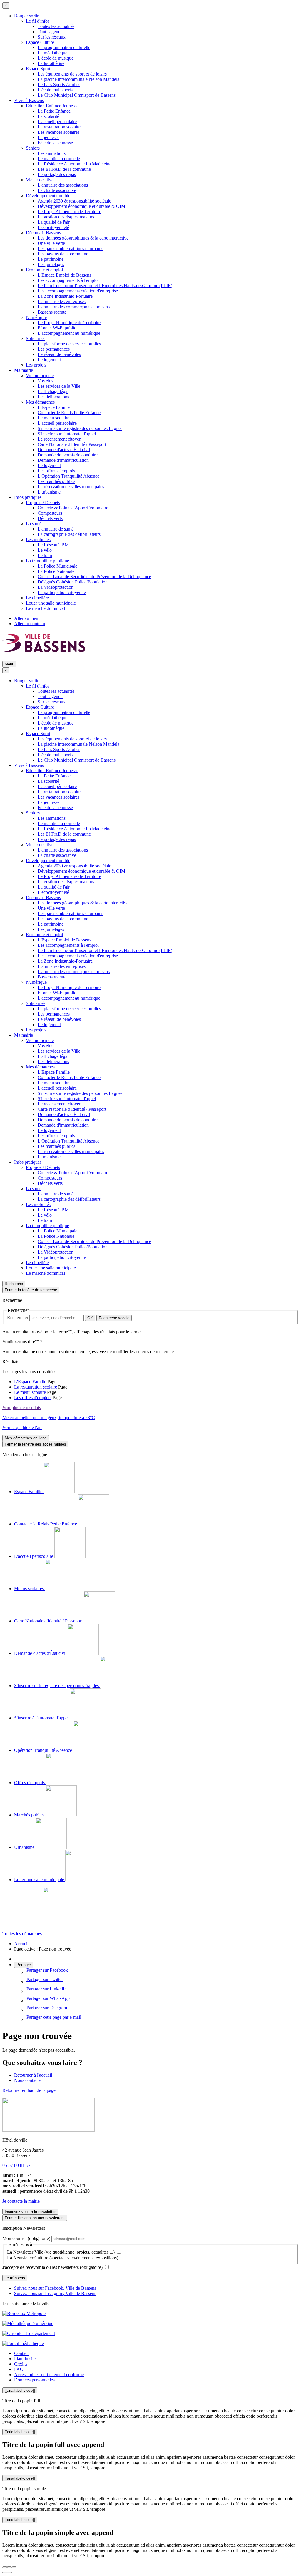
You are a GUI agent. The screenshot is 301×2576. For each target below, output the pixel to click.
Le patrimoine (51, 259)
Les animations (52, 153)
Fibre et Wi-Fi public (57, 328)
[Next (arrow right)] (9, 2572)
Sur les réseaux (52, 37)
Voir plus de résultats (22, 1407)
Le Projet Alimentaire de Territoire (69, 211)
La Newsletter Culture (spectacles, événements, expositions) (63, 2258)
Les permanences (54, 349)
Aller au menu (27, 618)
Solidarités (36, 338)
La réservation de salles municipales (71, 487)
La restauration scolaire (59, 127)
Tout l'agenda (50, 32)
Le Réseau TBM (53, 545)
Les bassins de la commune (63, 254)
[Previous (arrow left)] (5, 2572)
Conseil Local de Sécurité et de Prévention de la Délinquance (94, 577)
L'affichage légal (53, 391)
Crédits (21, 2364)
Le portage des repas (57, 174)
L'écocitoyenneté (53, 227)
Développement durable (48, 196)
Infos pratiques (28, 497)
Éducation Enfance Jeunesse (52, 106)
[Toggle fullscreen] (9, 2567)
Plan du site (25, 2359)
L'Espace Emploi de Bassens (64, 275)
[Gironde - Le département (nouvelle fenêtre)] (29, 2333)
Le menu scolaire (53, 418)
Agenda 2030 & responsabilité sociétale (74, 201)
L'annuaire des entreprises (62, 301)
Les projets (36, 365)
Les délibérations (53, 397)
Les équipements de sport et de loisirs (72, 74)
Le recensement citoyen (60, 439)
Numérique (36, 317)
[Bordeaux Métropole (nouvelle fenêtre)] (24, 2313)
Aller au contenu (30, 624)
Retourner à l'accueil (33, 2075)
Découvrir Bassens (43, 233)
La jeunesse (49, 137)
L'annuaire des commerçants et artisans (74, 307)
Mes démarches (40, 402)
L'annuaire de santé (56, 529)
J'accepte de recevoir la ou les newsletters (52, 2267)
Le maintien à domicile (59, 159)
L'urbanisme (49, 492)
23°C (49, 1417)
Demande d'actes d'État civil (64, 450)
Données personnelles (34, 2380)
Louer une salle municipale (51, 603)
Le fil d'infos (38, 21)
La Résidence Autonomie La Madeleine (75, 164)
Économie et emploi (44, 270)
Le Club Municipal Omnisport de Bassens (77, 95)
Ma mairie (24, 370)
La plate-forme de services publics (69, 344)
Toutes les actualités (56, 26)
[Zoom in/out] (14, 2567)
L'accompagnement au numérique (69, 333)
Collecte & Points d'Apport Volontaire (73, 508)
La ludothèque (51, 63)
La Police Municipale (57, 566)
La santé (34, 524)
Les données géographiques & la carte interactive (83, 238)
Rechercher (18, 1318)
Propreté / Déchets (43, 502)
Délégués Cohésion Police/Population (73, 582)
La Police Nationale (56, 571)
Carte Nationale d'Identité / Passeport (72, 444)
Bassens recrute (52, 312)
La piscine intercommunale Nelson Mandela (78, 79)
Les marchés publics (56, 481)
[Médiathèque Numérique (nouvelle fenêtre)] (28, 2323)
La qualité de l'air (54, 222)
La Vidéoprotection (56, 587)
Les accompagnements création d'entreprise (78, 291)
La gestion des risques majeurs (66, 217)
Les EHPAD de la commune (64, 169)
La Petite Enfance (54, 111)
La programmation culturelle (64, 47)
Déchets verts (50, 518)
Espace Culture (40, 42)
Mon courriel (26, 2238)
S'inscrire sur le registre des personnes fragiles (80, 428)
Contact (21, 2353)
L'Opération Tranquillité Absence (68, 476)
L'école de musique (56, 58)
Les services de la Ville (59, 386)
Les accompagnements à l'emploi (68, 280)
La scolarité (48, 116)
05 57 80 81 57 (16, 2165)
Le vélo (45, 550)
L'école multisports (55, 90)
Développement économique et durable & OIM (81, 206)
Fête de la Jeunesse (55, 143)
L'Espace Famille (54, 407)
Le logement (49, 360)
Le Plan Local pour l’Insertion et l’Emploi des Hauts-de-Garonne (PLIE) (105, 286)
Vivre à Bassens (29, 100)
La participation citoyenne (62, 592)
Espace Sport (38, 69)
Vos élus (45, 381)
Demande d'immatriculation (63, 460)
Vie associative (40, 180)
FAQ (19, 2369)
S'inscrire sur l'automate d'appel (67, 434)
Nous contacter (28, 2080)
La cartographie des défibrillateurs (69, 534)
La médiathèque (52, 53)
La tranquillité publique (47, 561)
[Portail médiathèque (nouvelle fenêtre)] (23, 2343)
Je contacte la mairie (21, 2201)
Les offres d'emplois (56, 471)
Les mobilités (38, 540)
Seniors (33, 148)
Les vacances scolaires (58, 132)
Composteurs (50, 513)
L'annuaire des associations (63, 185)
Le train (45, 555)
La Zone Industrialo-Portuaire (65, 296)
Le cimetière (37, 598)
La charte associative (57, 190)
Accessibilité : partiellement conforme (49, 2375)
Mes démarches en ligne (26, 1438)
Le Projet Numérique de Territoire (69, 323)
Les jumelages (51, 264)
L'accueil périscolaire (57, 122)
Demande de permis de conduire (68, 455)
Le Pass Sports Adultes (59, 85)
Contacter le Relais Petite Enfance (69, 413)
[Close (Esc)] (5, 2567)
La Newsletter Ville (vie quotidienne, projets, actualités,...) (61, 2252)
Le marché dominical (45, 608)
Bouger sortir (26, 16)
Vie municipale (40, 375)
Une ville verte (51, 243)
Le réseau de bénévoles (59, 354)
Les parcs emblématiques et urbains (70, 249)
